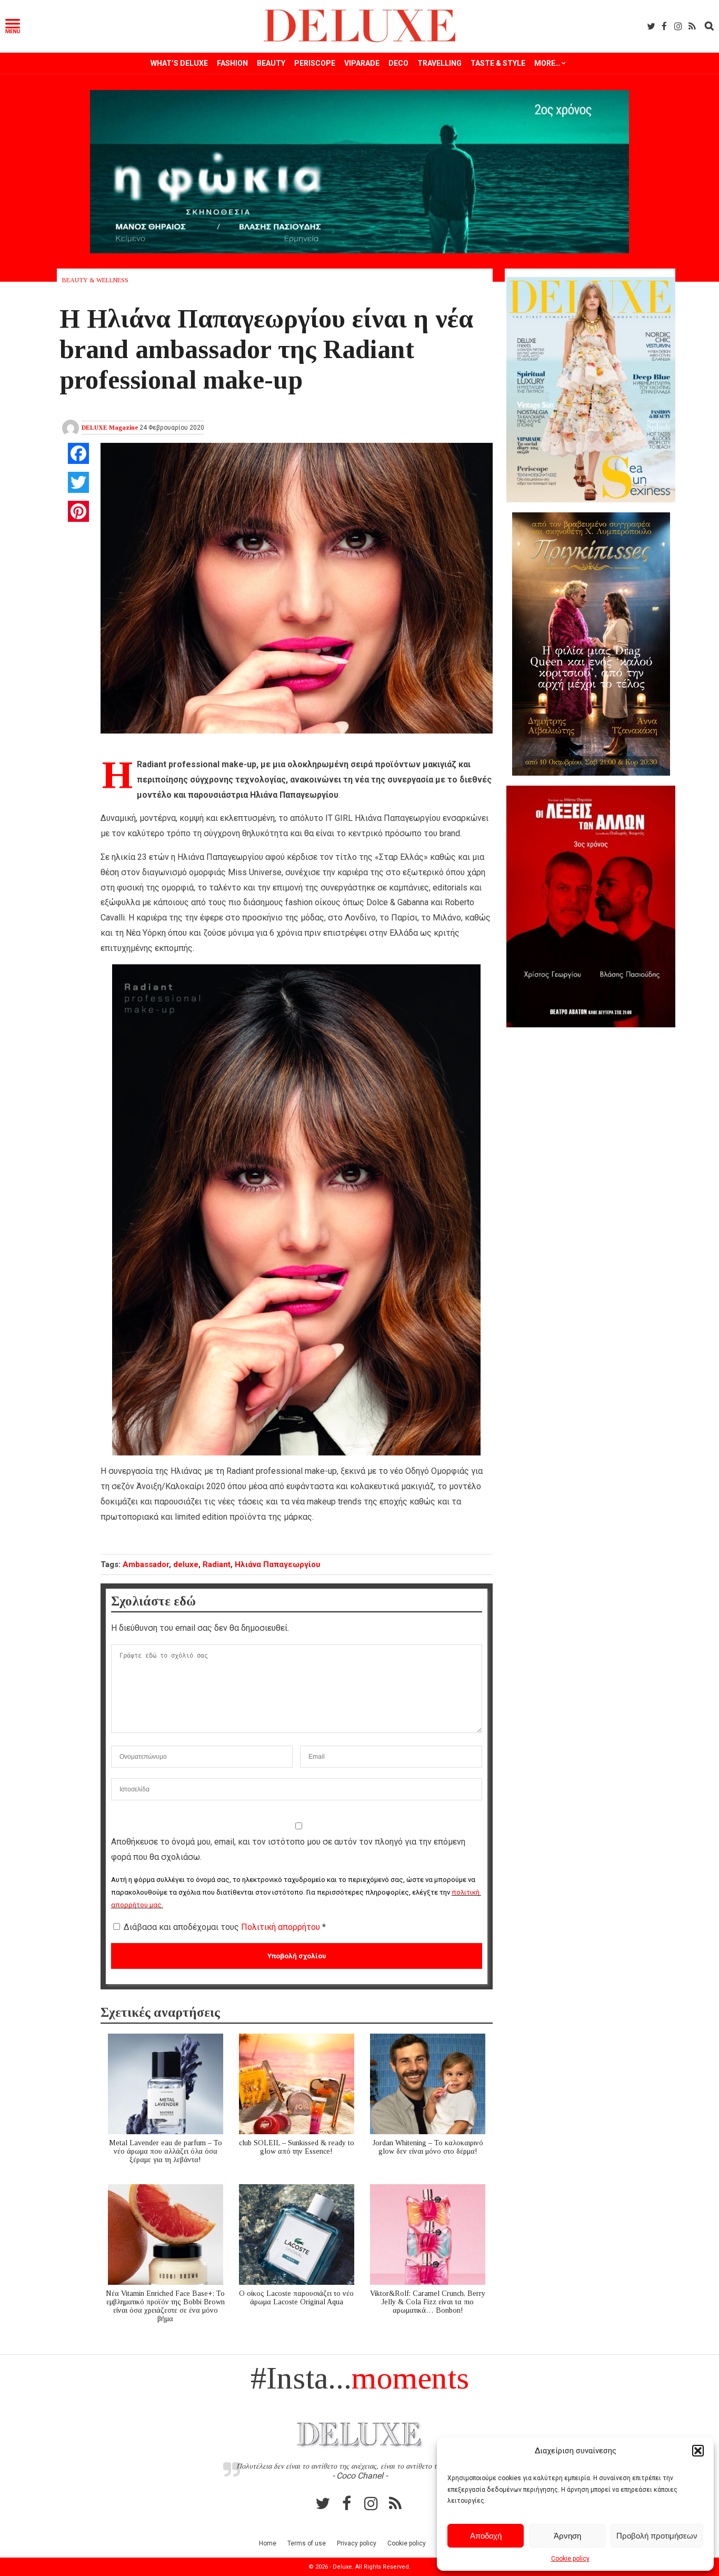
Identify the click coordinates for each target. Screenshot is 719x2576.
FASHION (232, 63)
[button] (698, 2451)
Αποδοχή (486, 2536)
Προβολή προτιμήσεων (657, 2536)
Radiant (217, 1564)
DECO (398, 63)
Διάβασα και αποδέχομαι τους (225, 1927)
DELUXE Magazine (110, 428)
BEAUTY (271, 63)
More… (547, 63)
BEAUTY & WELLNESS (95, 280)
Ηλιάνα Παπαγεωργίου (278, 1564)
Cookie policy (570, 2559)
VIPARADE (362, 63)
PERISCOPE (315, 63)
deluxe (186, 1564)
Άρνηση (567, 2536)
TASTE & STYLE (498, 63)
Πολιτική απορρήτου (282, 1927)
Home (268, 2543)
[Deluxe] (360, 40)
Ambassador (146, 1564)
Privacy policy (357, 2543)
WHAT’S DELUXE (179, 63)
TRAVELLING (440, 63)
